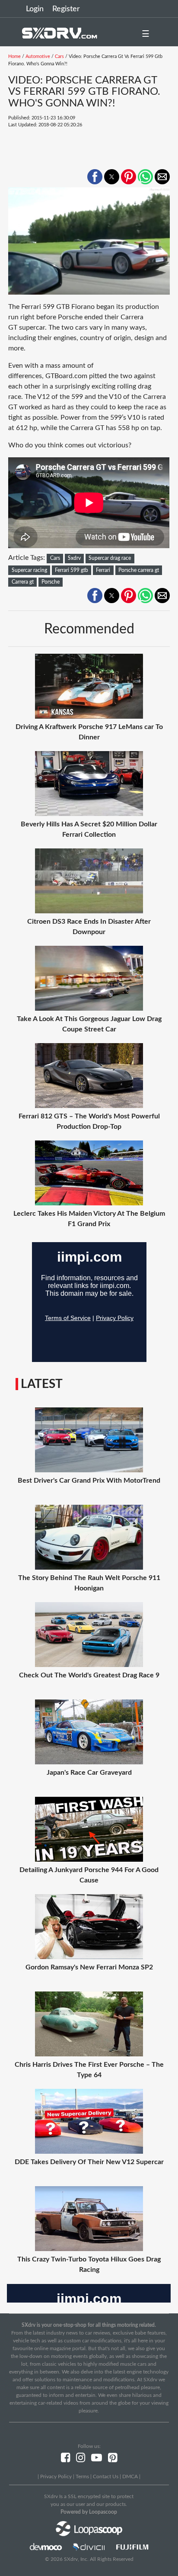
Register (66, 9)
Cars (59, 56)
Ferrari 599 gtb (72, 570)
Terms (82, 2476)
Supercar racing (29, 570)
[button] (95, 177)
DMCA (130, 2476)
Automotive (38, 56)
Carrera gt (23, 582)
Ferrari (103, 570)
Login (35, 9)
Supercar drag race (110, 558)
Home (14, 56)
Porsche (51, 582)
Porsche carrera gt (139, 570)
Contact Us (106, 2476)
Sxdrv (74, 558)
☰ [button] (146, 34)
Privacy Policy (56, 2476)
